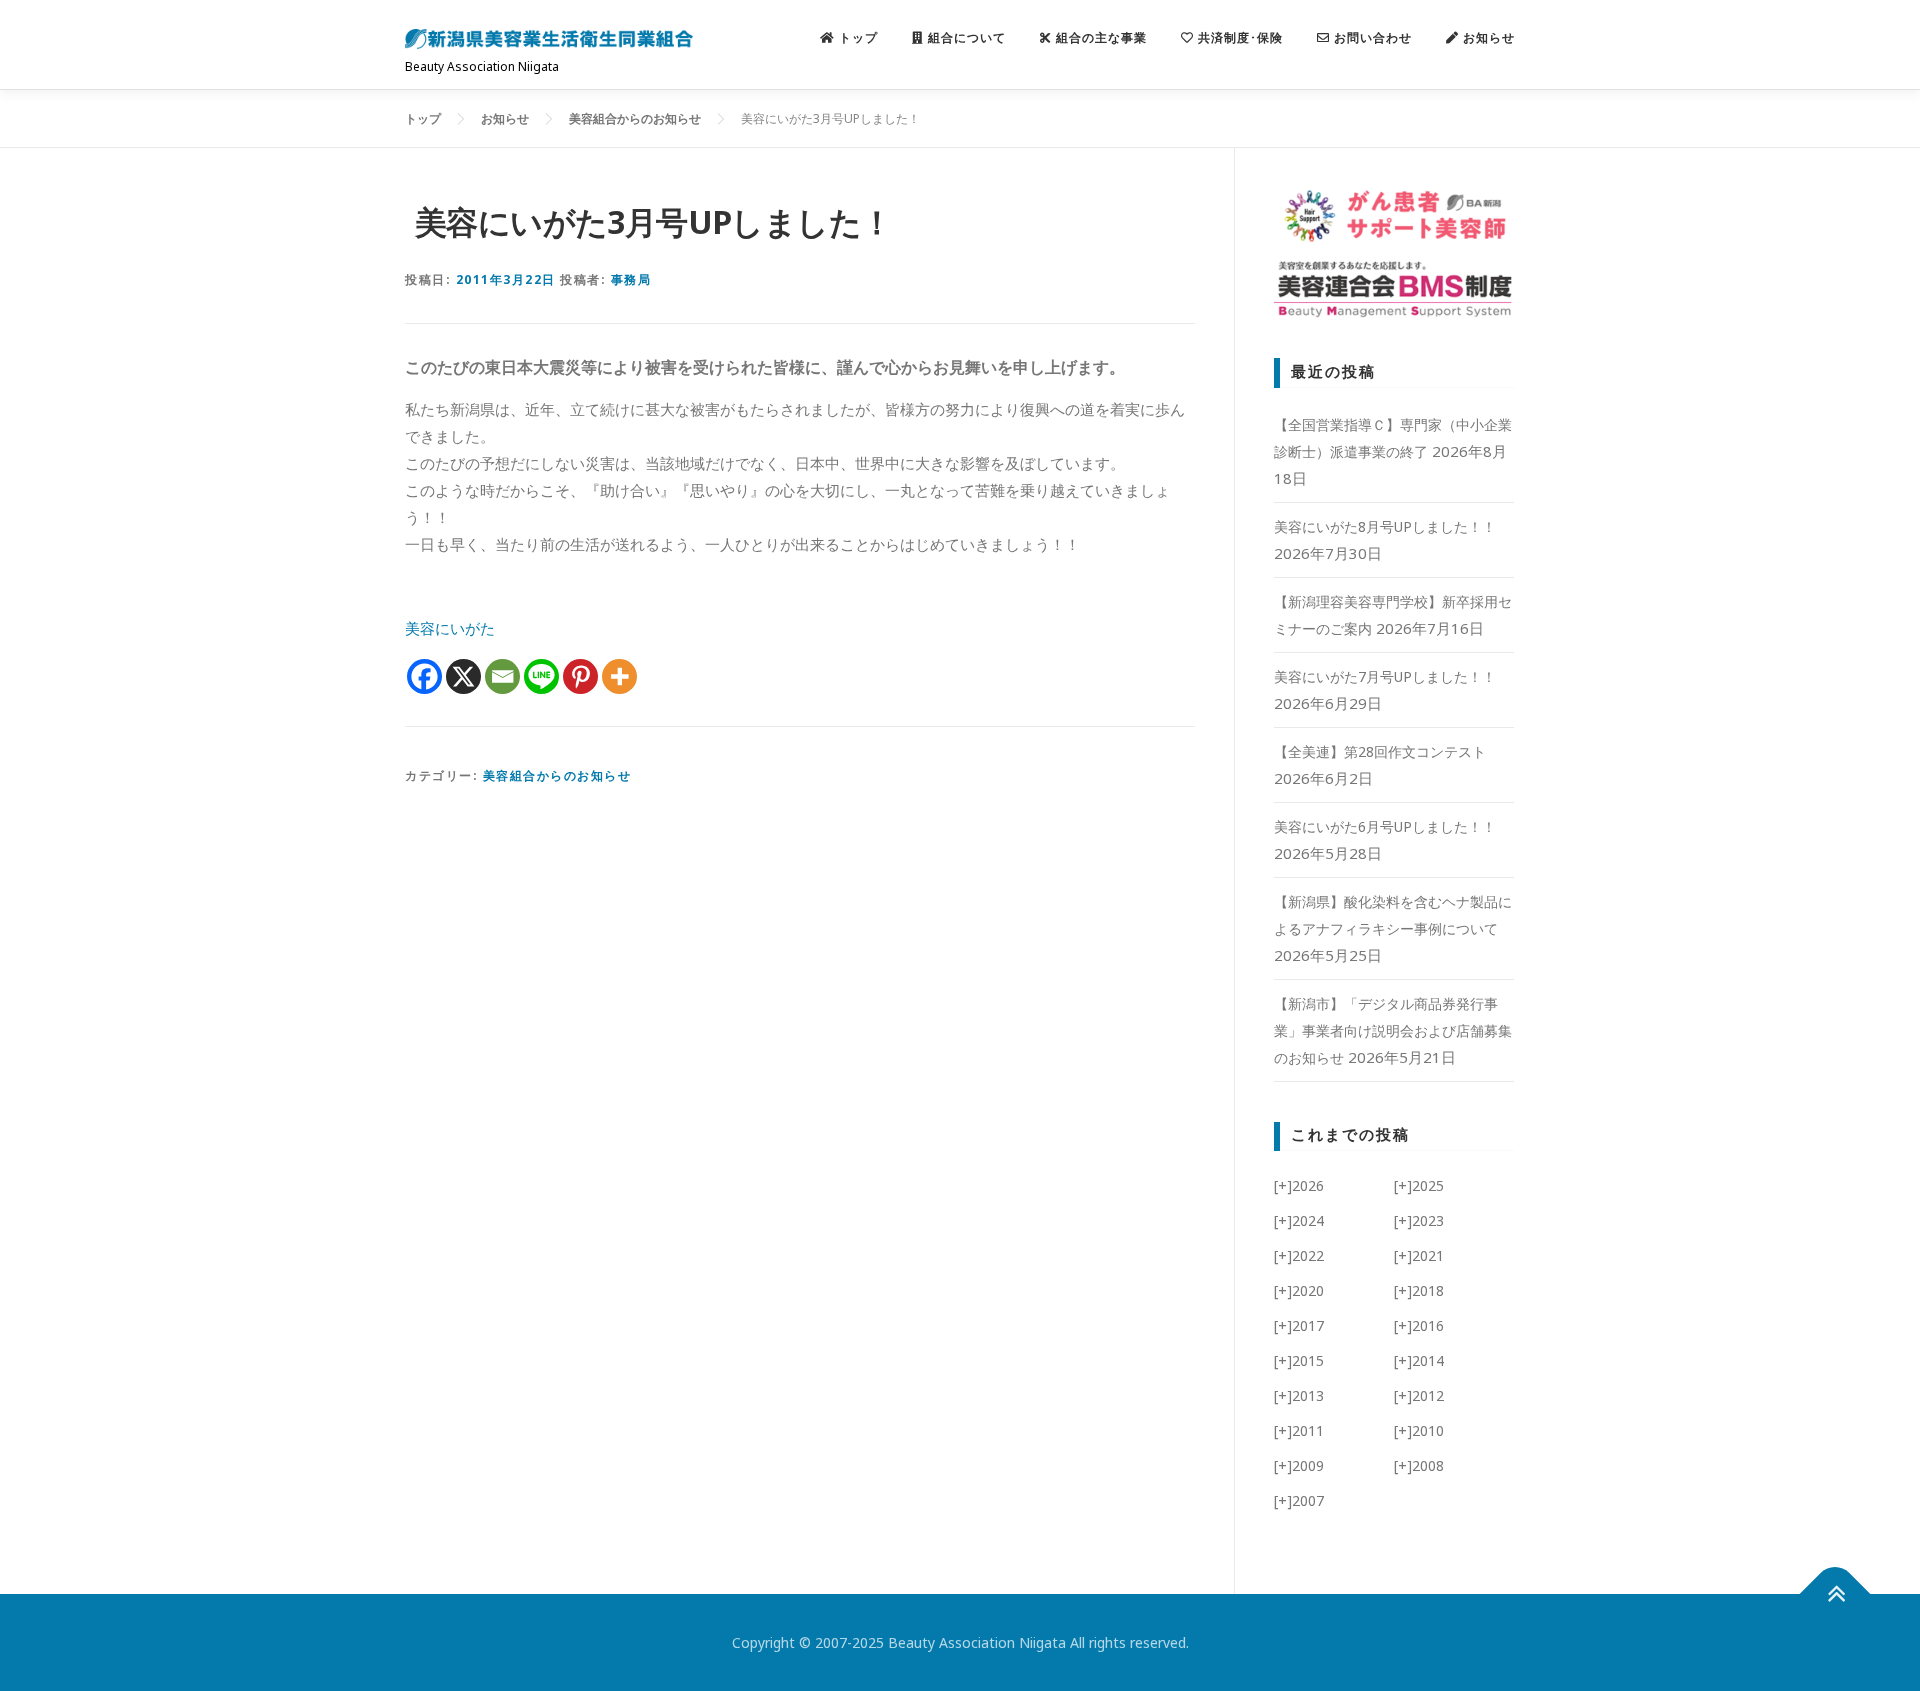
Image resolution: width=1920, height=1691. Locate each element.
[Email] (502, 676)
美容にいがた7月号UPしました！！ (1385, 676)
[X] (463, 676)
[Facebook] (424, 676)
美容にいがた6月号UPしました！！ (1385, 826)
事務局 (631, 279)
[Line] (541, 676)
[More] (619, 676)
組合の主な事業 (1099, 37)
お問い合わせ (1371, 37)
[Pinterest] (580, 676)
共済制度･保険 (1238, 37)
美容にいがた (450, 628)
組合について (965, 37)
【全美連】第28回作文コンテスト (1380, 751)
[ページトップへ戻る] (1835, 1594)
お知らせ (1487, 37)
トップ (856, 37)
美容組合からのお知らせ (557, 775)
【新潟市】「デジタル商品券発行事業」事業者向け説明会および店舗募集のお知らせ (1393, 1030)
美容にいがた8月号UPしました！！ (1385, 526)
